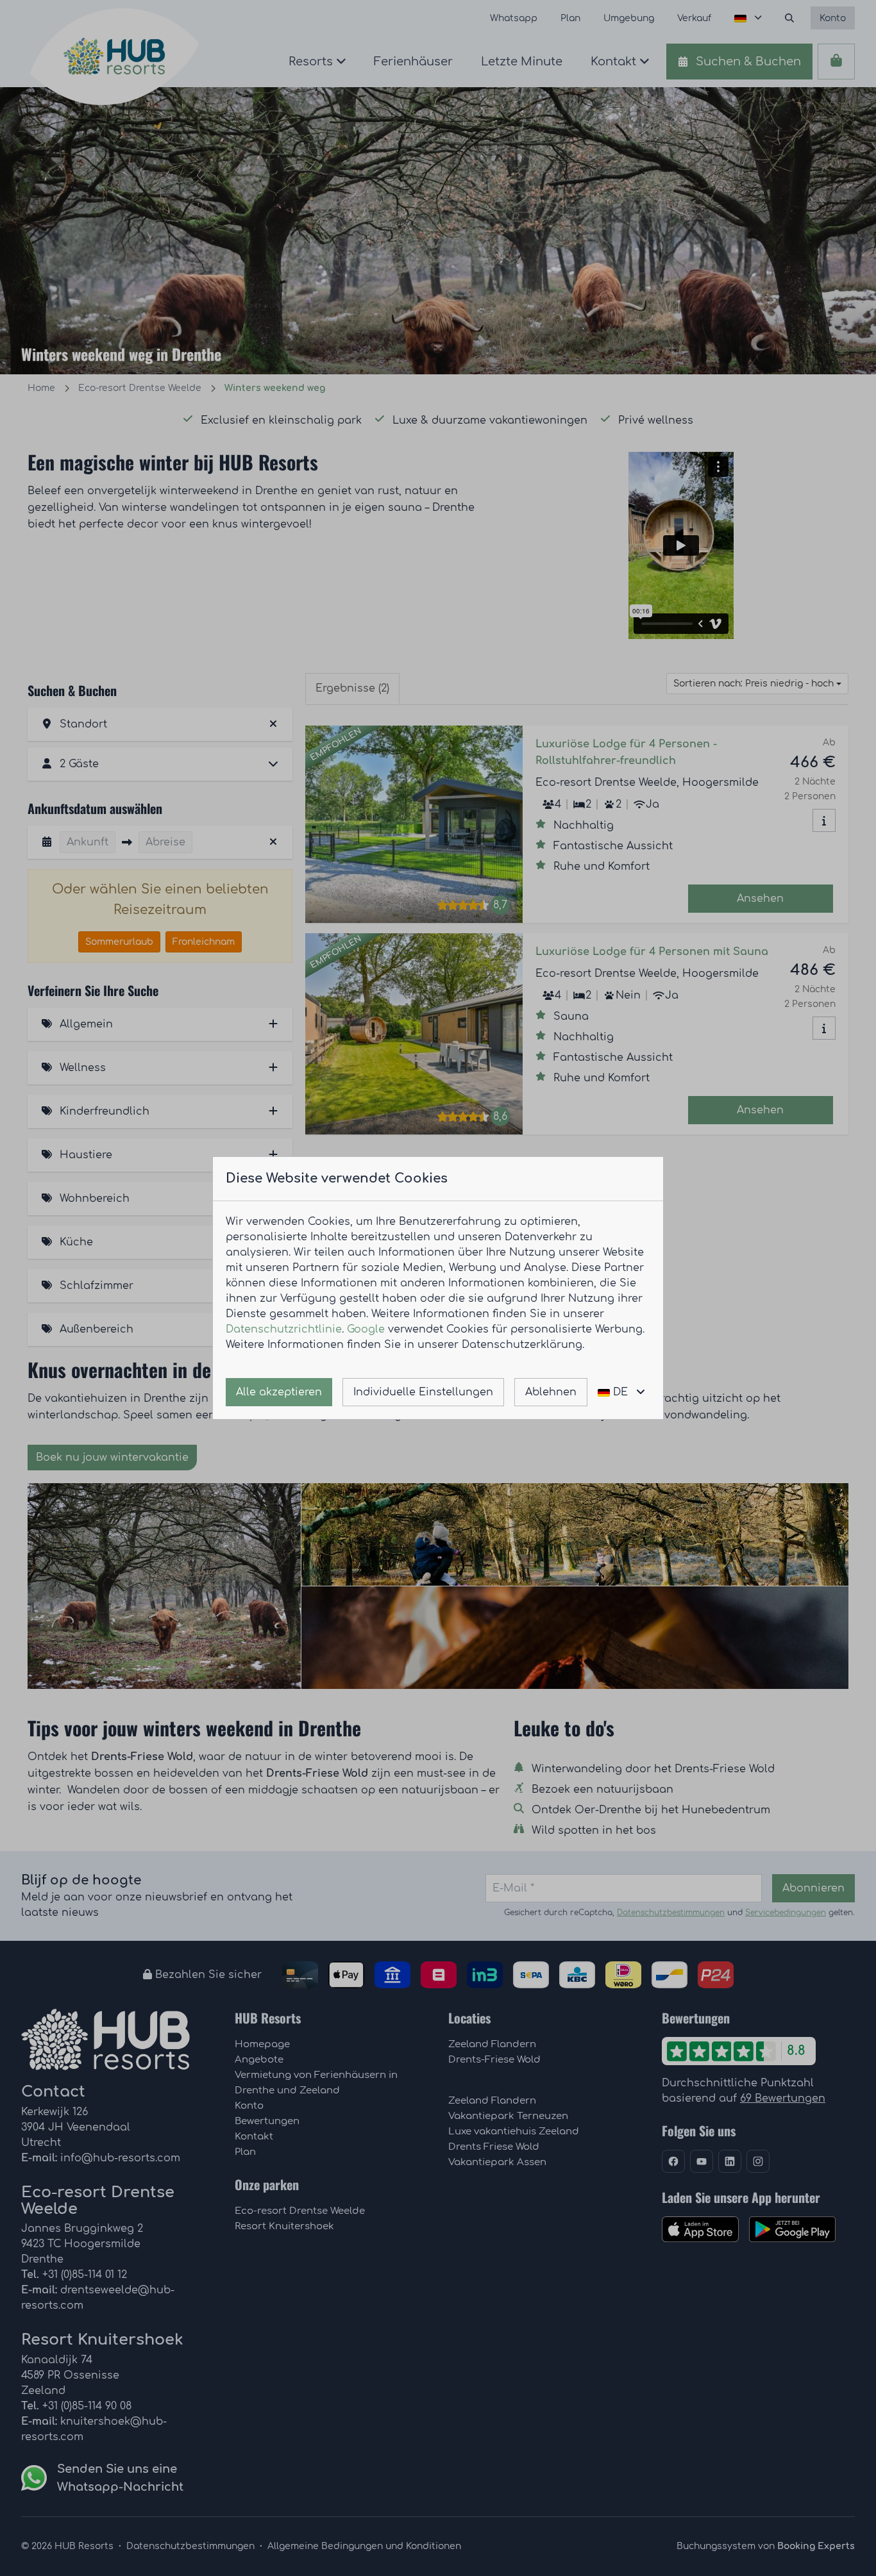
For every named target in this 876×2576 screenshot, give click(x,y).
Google (366, 1329)
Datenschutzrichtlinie (284, 1329)
